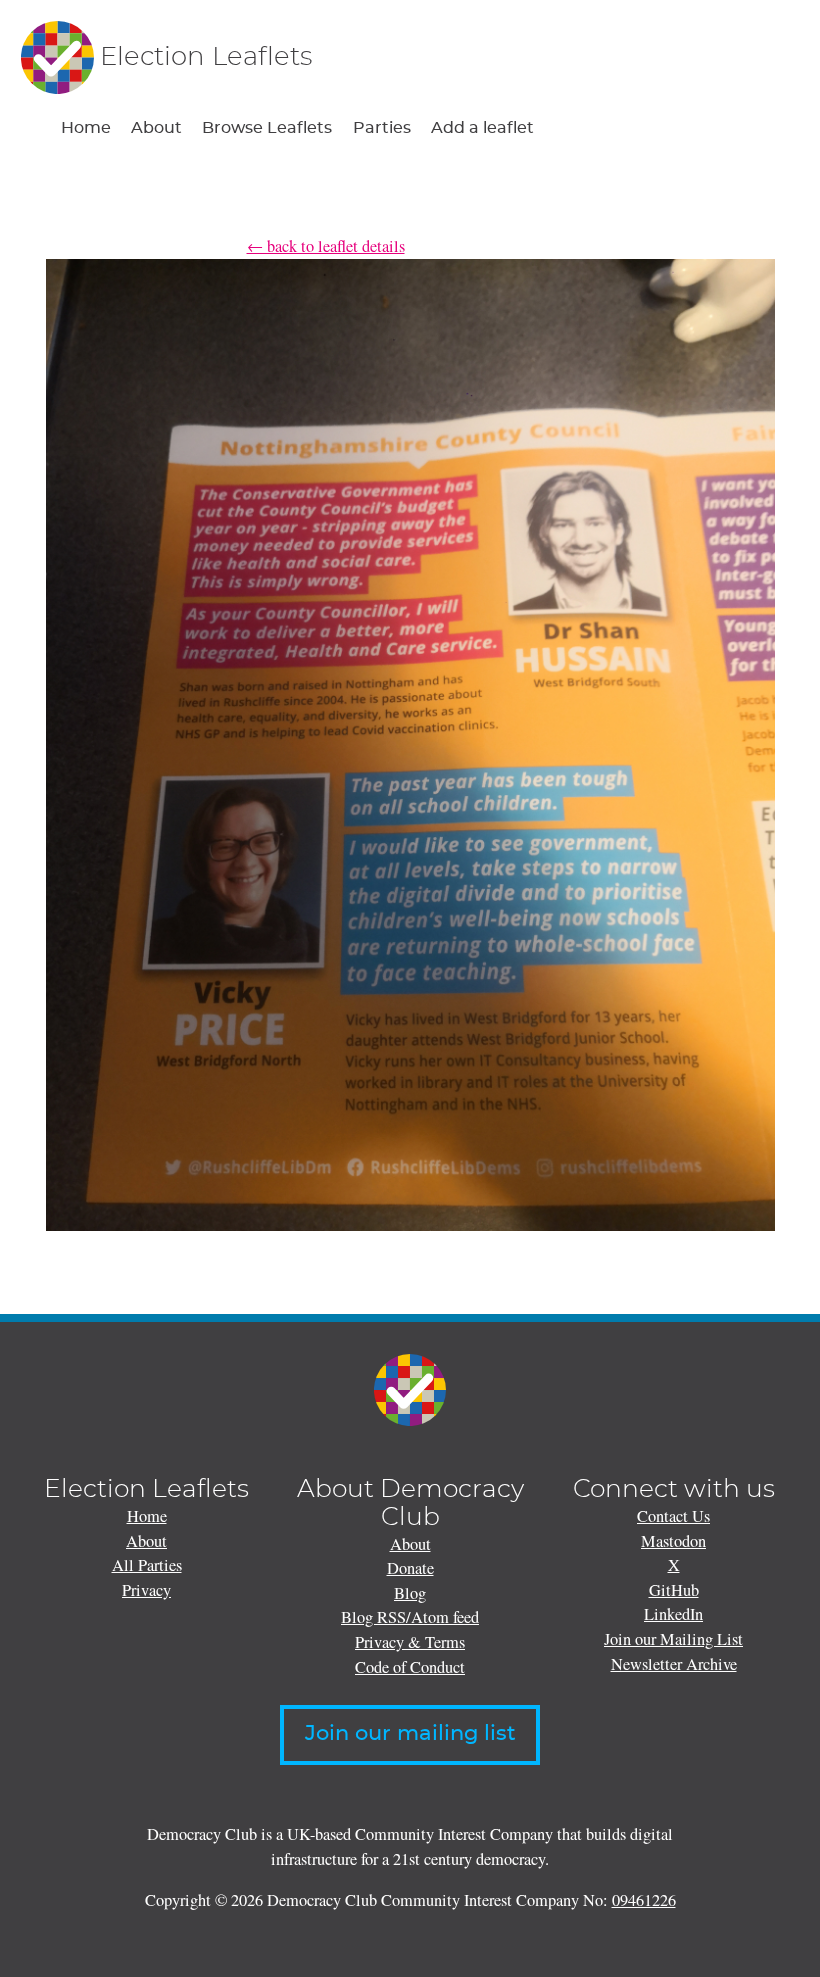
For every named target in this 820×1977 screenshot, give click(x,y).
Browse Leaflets (267, 128)
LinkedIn (673, 1614)
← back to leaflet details (326, 246)
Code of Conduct (410, 1667)
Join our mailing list (410, 1734)
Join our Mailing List (673, 1639)
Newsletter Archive (674, 1664)
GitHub (674, 1590)
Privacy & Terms (410, 1642)
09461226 (644, 1900)
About (156, 128)
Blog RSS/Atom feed (410, 1617)
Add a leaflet (482, 128)
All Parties (147, 1565)
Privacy (146, 1590)
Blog (410, 1593)
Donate (410, 1568)
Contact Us (673, 1516)
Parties (382, 128)
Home (86, 128)
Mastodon (673, 1541)
